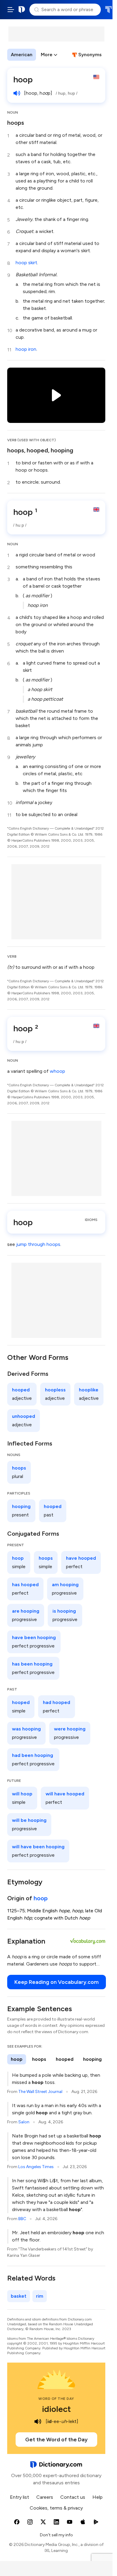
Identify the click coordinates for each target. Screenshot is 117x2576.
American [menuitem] (22, 55)
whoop (57, 1071)
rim (40, 2296)
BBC (22, 2219)
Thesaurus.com (108, 10)
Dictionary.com (22, 10)
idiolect (56, 2409)
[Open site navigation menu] (11, 10)
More (47, 55)
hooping (62, 450)
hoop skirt (26, 263)
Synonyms (90, 55)
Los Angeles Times (36, 2167)
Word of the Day (56, 2399)
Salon (24, 2122)
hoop (41, 1898)
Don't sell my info (56, 2535)
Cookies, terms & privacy (56, 2508)
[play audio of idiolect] (38, 2422)
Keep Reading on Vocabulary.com (57, 1982)
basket (19, 2296)
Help (97, 2497)
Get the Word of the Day (56, 2440)
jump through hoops (38, 1244)
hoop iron (26, 349)
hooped (37, 450)
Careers (45, 2497)
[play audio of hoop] (17, 93)
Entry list (19, 2497)
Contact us (73, 2497)
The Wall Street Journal (40, 2092)
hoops (16, 123)
